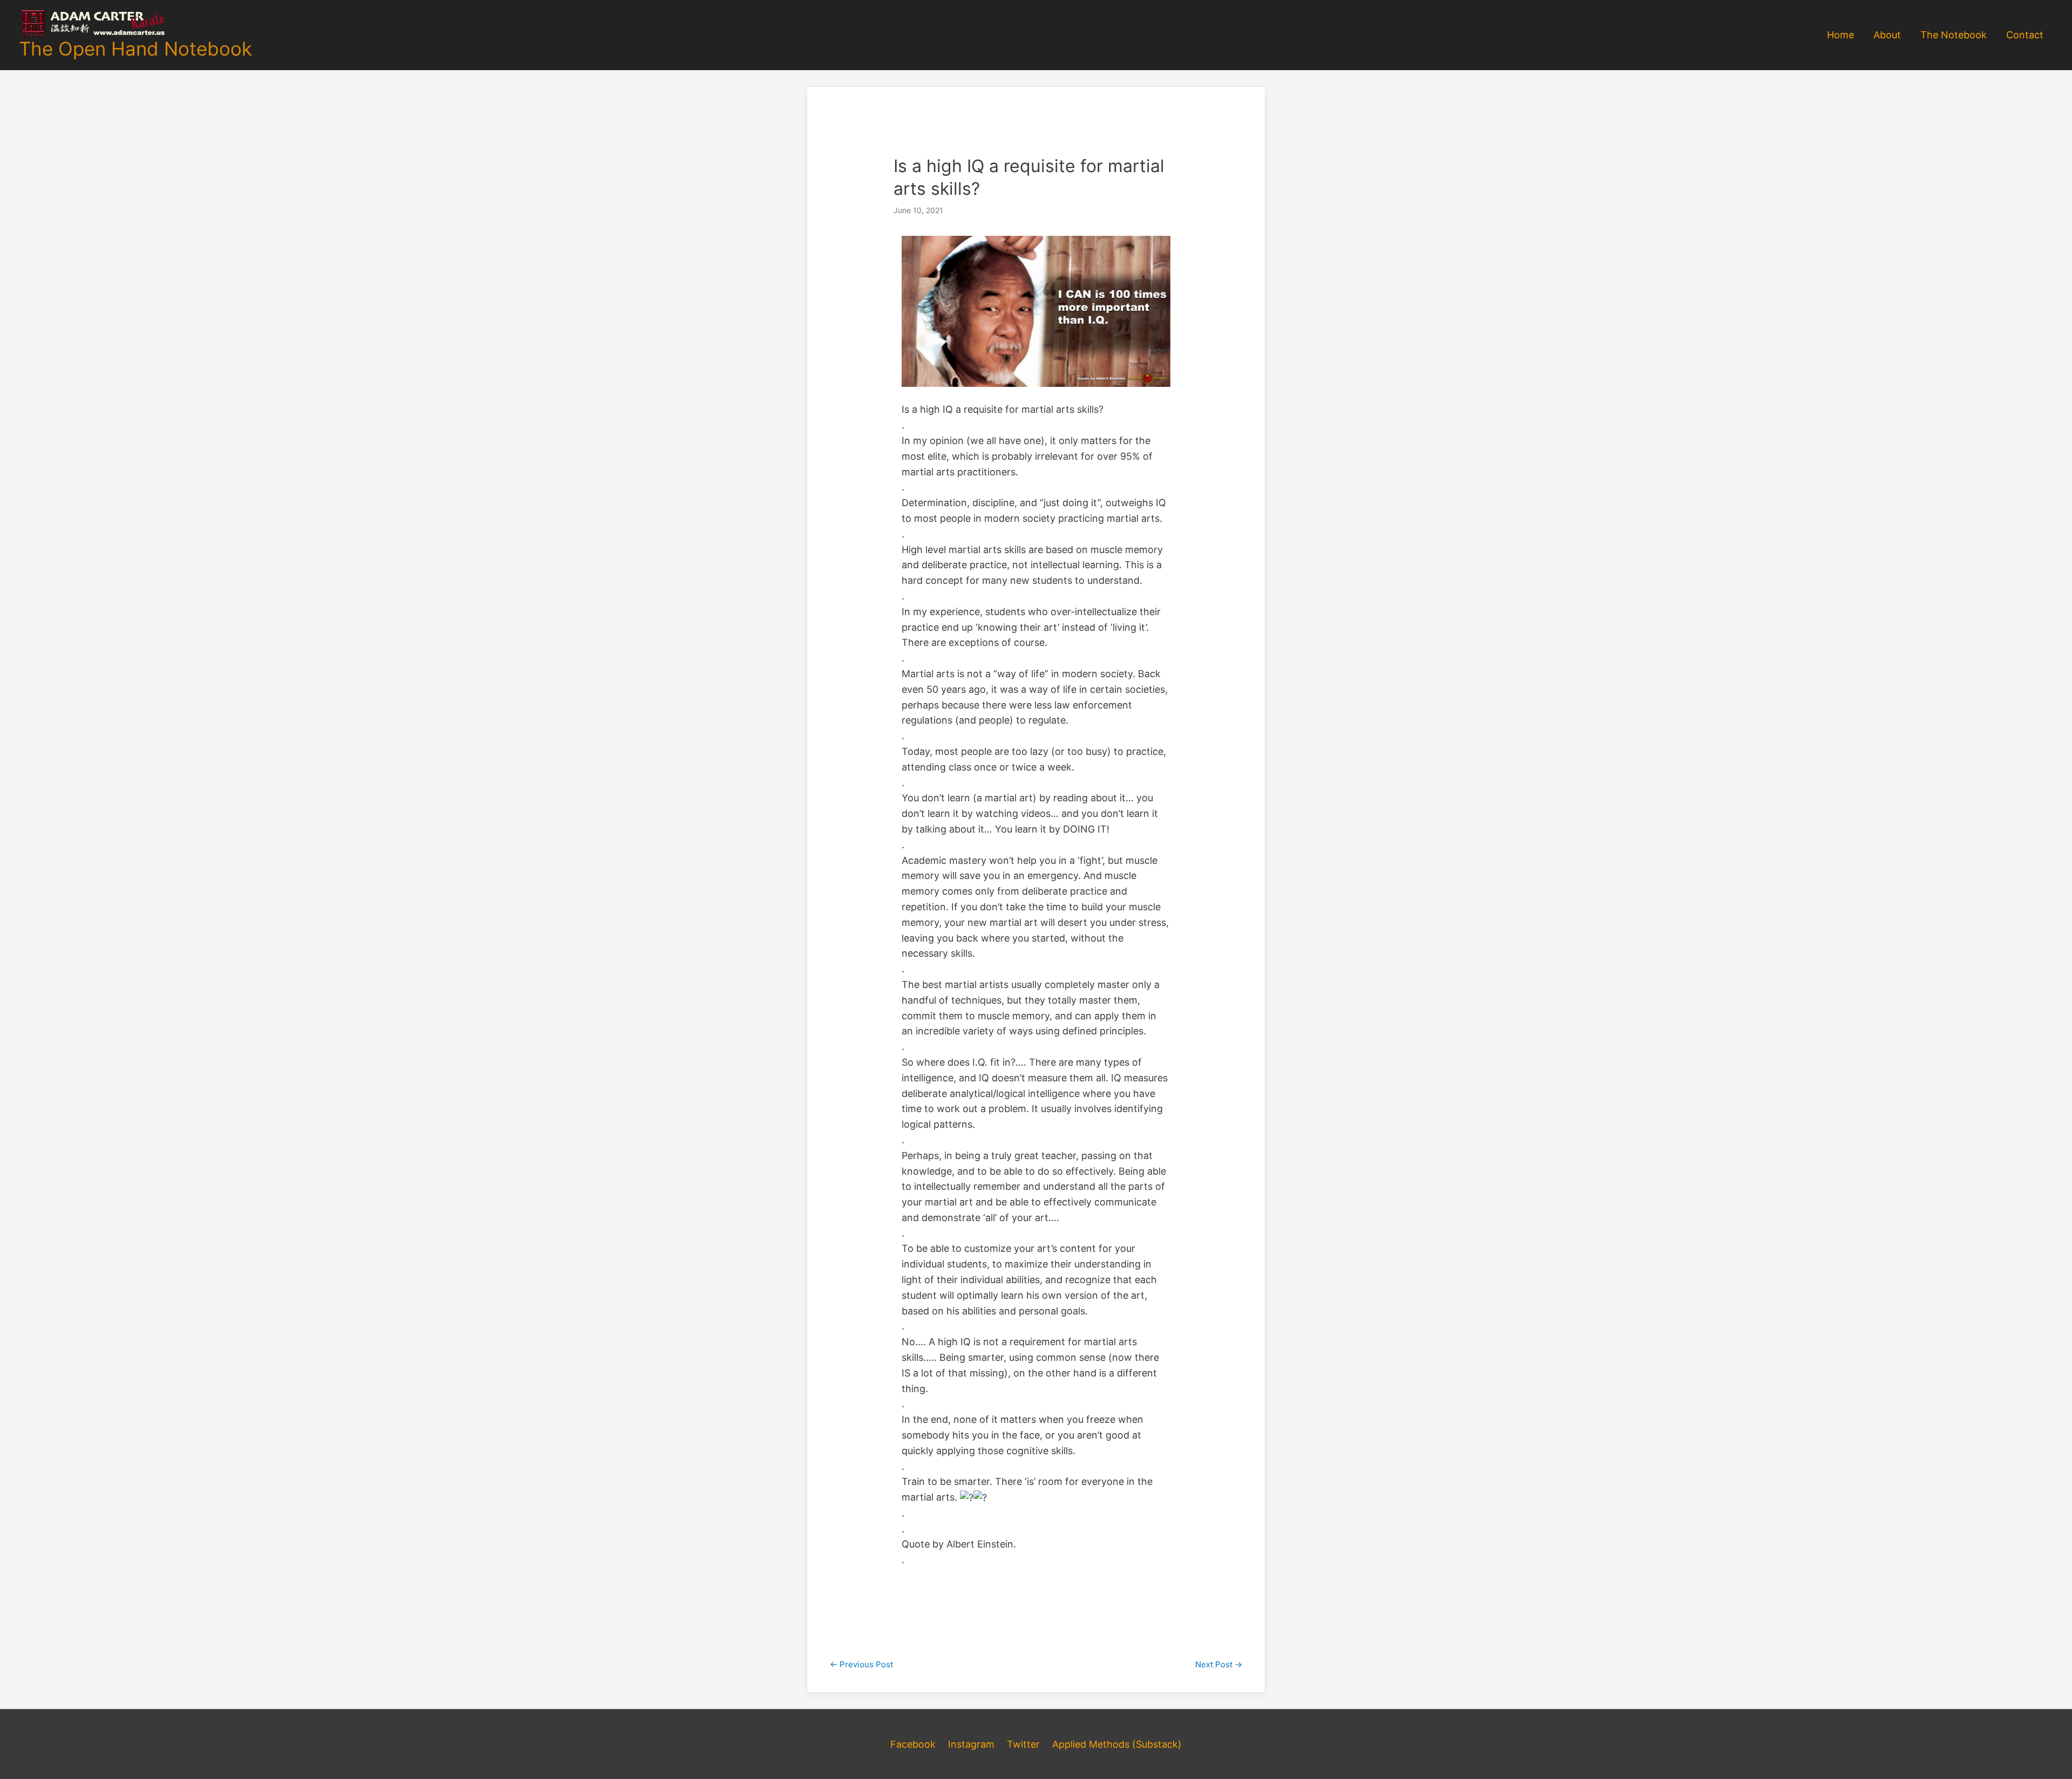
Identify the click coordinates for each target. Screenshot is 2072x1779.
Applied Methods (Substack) (1117, 1744)
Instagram (971, 1744)
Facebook (913, 1744)
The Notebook (1954, 35)
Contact (2025, 35)
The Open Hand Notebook (135, 49)
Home (1841, 35)
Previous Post (861, 1664)
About (1887, 35)
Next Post (1219, 1664)
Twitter (1023, 1744)
